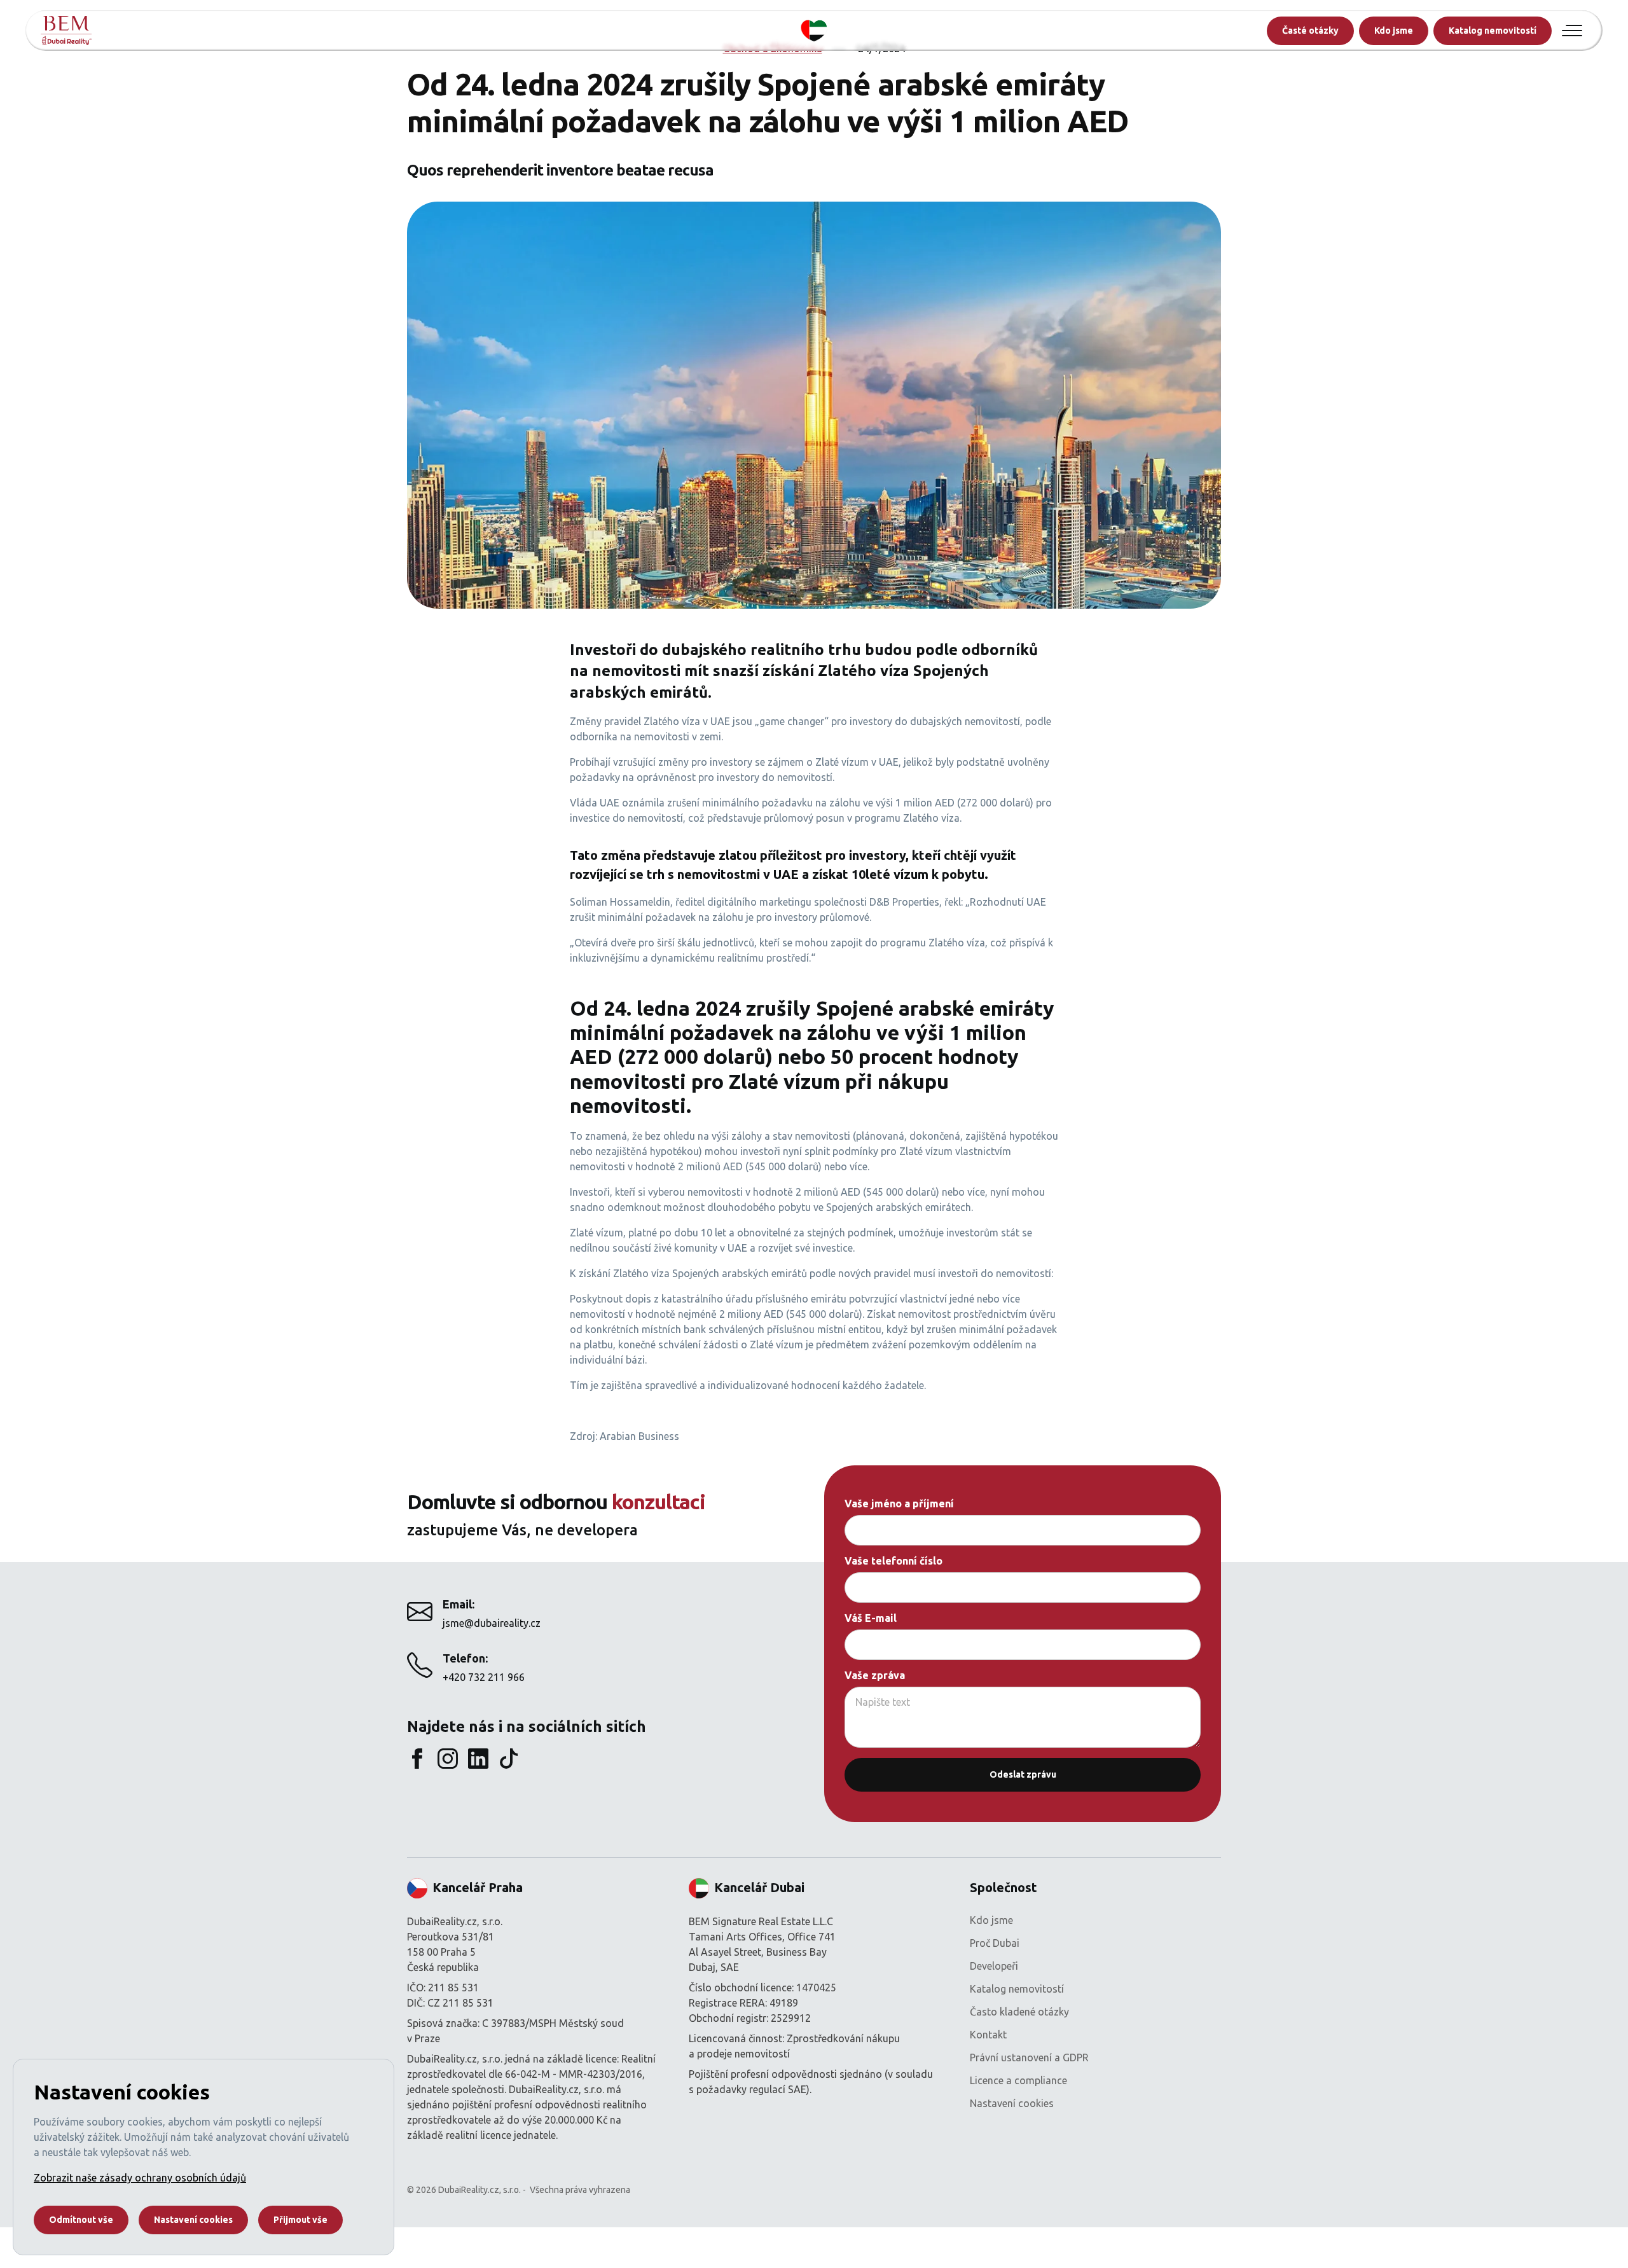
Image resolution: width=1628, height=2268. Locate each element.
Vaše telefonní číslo (893, 1561)
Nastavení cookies (1012, 2103)
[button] (1572, 31)
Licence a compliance (1018, 2080)
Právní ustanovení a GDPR (1029, 2057)
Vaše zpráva (875, 1675)
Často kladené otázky (1019, 2012)
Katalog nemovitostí (1493, 31)
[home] (66, 31)
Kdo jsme (1394, 31)
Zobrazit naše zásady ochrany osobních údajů (140, 2178)
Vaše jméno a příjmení (899, 1504)
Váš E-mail (871, 1618)
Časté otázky (1310, 31)
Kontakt (988, 2035)
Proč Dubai (995, 1943)
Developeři (994, 1966)
